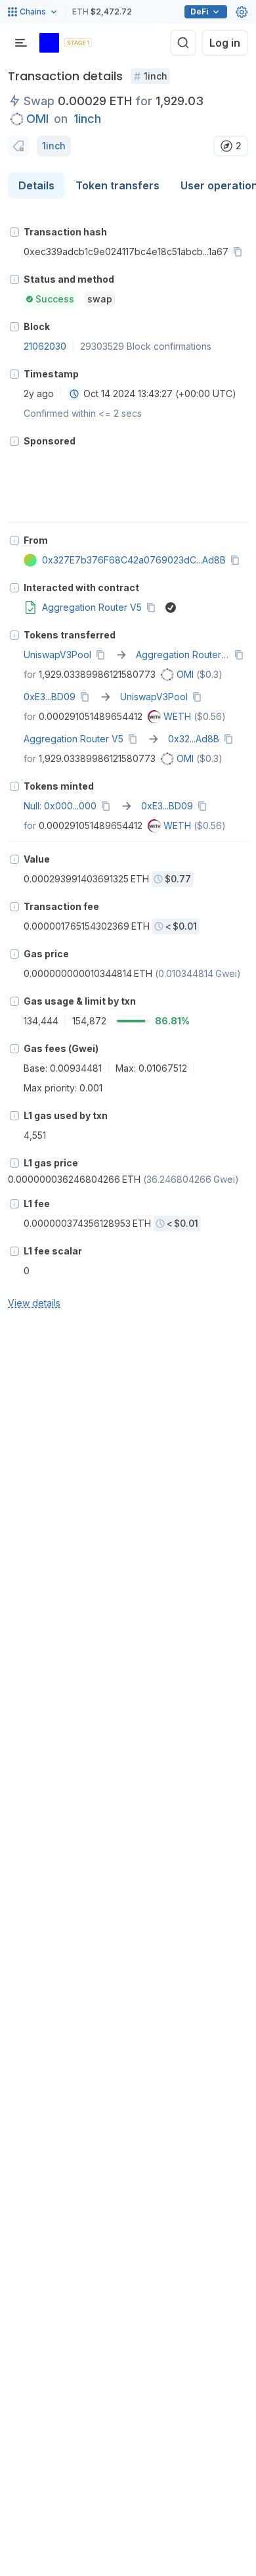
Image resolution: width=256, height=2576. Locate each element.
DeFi (199, 12)
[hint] (14, 232)
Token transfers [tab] (117, 185)
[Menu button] (21, 43)
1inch (87, 119)
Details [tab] (36, 185)
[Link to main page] (49, 43)
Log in (225, 43)
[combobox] (74, 394)
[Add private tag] (18, 146)
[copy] (240, 252)
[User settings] (242, 12)
